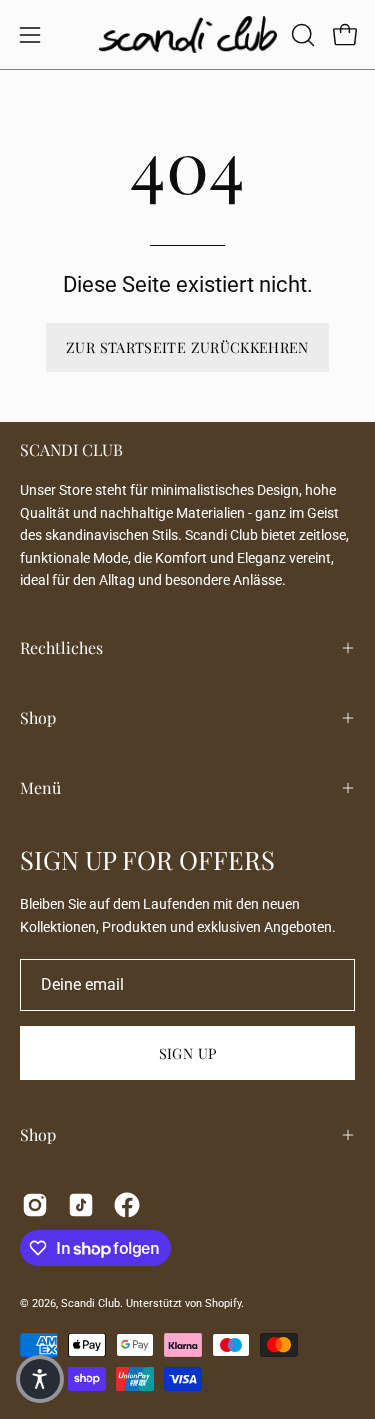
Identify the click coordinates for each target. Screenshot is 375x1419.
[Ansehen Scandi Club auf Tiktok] (81, 1205)
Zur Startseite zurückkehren (187, 347)
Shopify (223, 1303)
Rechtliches (61, 647)
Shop (38, 717)
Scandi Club (90, 1303)
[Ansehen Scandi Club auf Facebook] (127, 1205)
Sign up (188, 1053)
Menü (40, 787)
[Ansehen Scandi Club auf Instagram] (35, 1205)
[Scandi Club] (188, 34)
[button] (301, 35)
